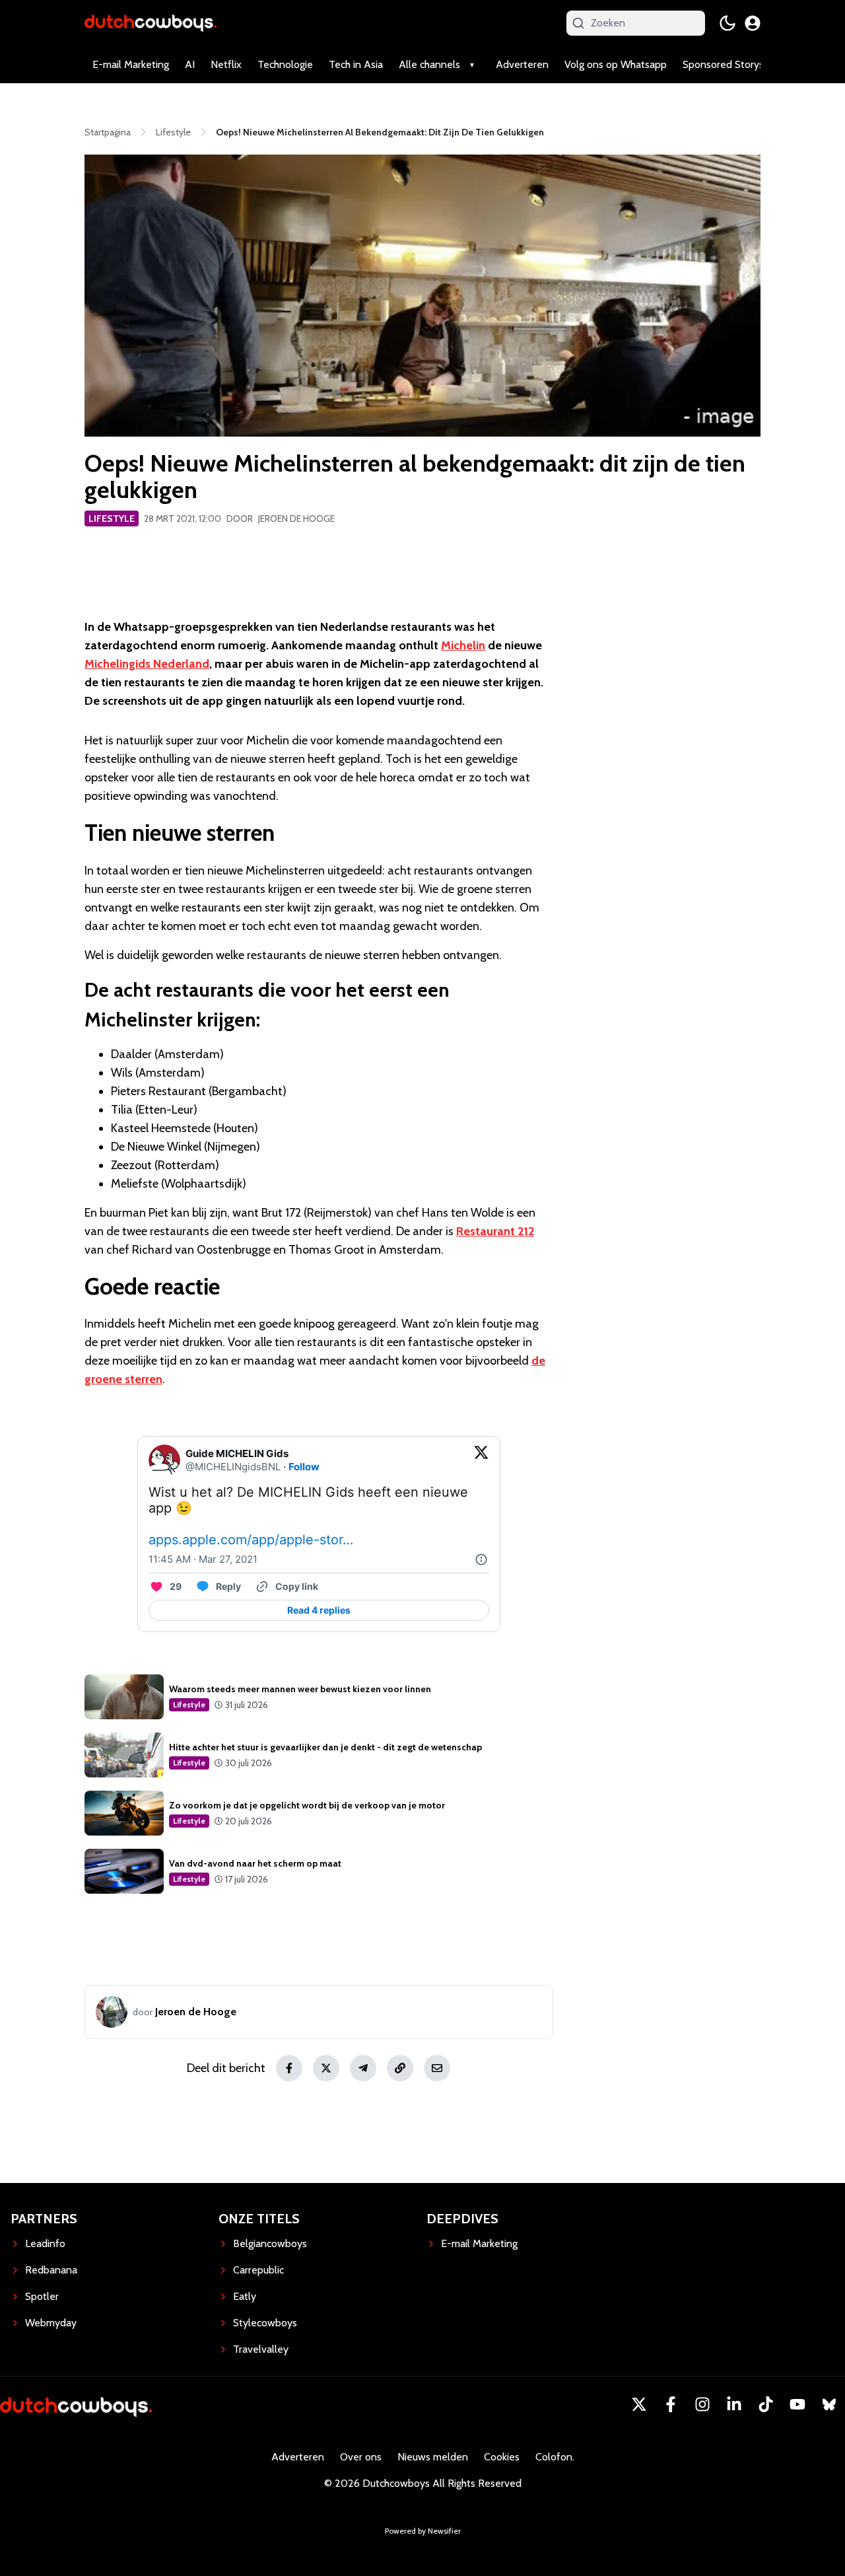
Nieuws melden (433, 2457)
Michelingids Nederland (147, 664)
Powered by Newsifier (423, 2531)
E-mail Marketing (131, 64)
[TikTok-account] (766, 2404)
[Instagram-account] (702, 2404)
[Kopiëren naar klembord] (400, 2068)
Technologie (285, 64)
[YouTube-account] (797, 2404)
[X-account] (639, 2404)
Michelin (463, 645)
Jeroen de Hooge (296, 519)
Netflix (226, 64)
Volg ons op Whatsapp (616, 64)
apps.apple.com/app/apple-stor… (251, 1540)
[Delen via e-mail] (437, 2068)
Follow (304, 1467)
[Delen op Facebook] (289, 2068)
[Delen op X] (326, 2068)
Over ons (361, 2457)
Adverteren (522, 64)
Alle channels (429, 64)
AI (190, 64)
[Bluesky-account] (829, 2404)
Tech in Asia (356, 64)
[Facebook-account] (671, 2404)
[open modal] (753, 23)
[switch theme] (727, 23)
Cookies (502, 2457)
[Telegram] (363, 2068)
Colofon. (555, 2457)
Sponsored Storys (723, 64)
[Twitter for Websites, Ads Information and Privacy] (481, 1559)
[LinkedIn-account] (734, 2404)
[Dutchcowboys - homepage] (151, 23)
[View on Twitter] (481, 1460)
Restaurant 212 (495, 1231)
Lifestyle (112, 519)
